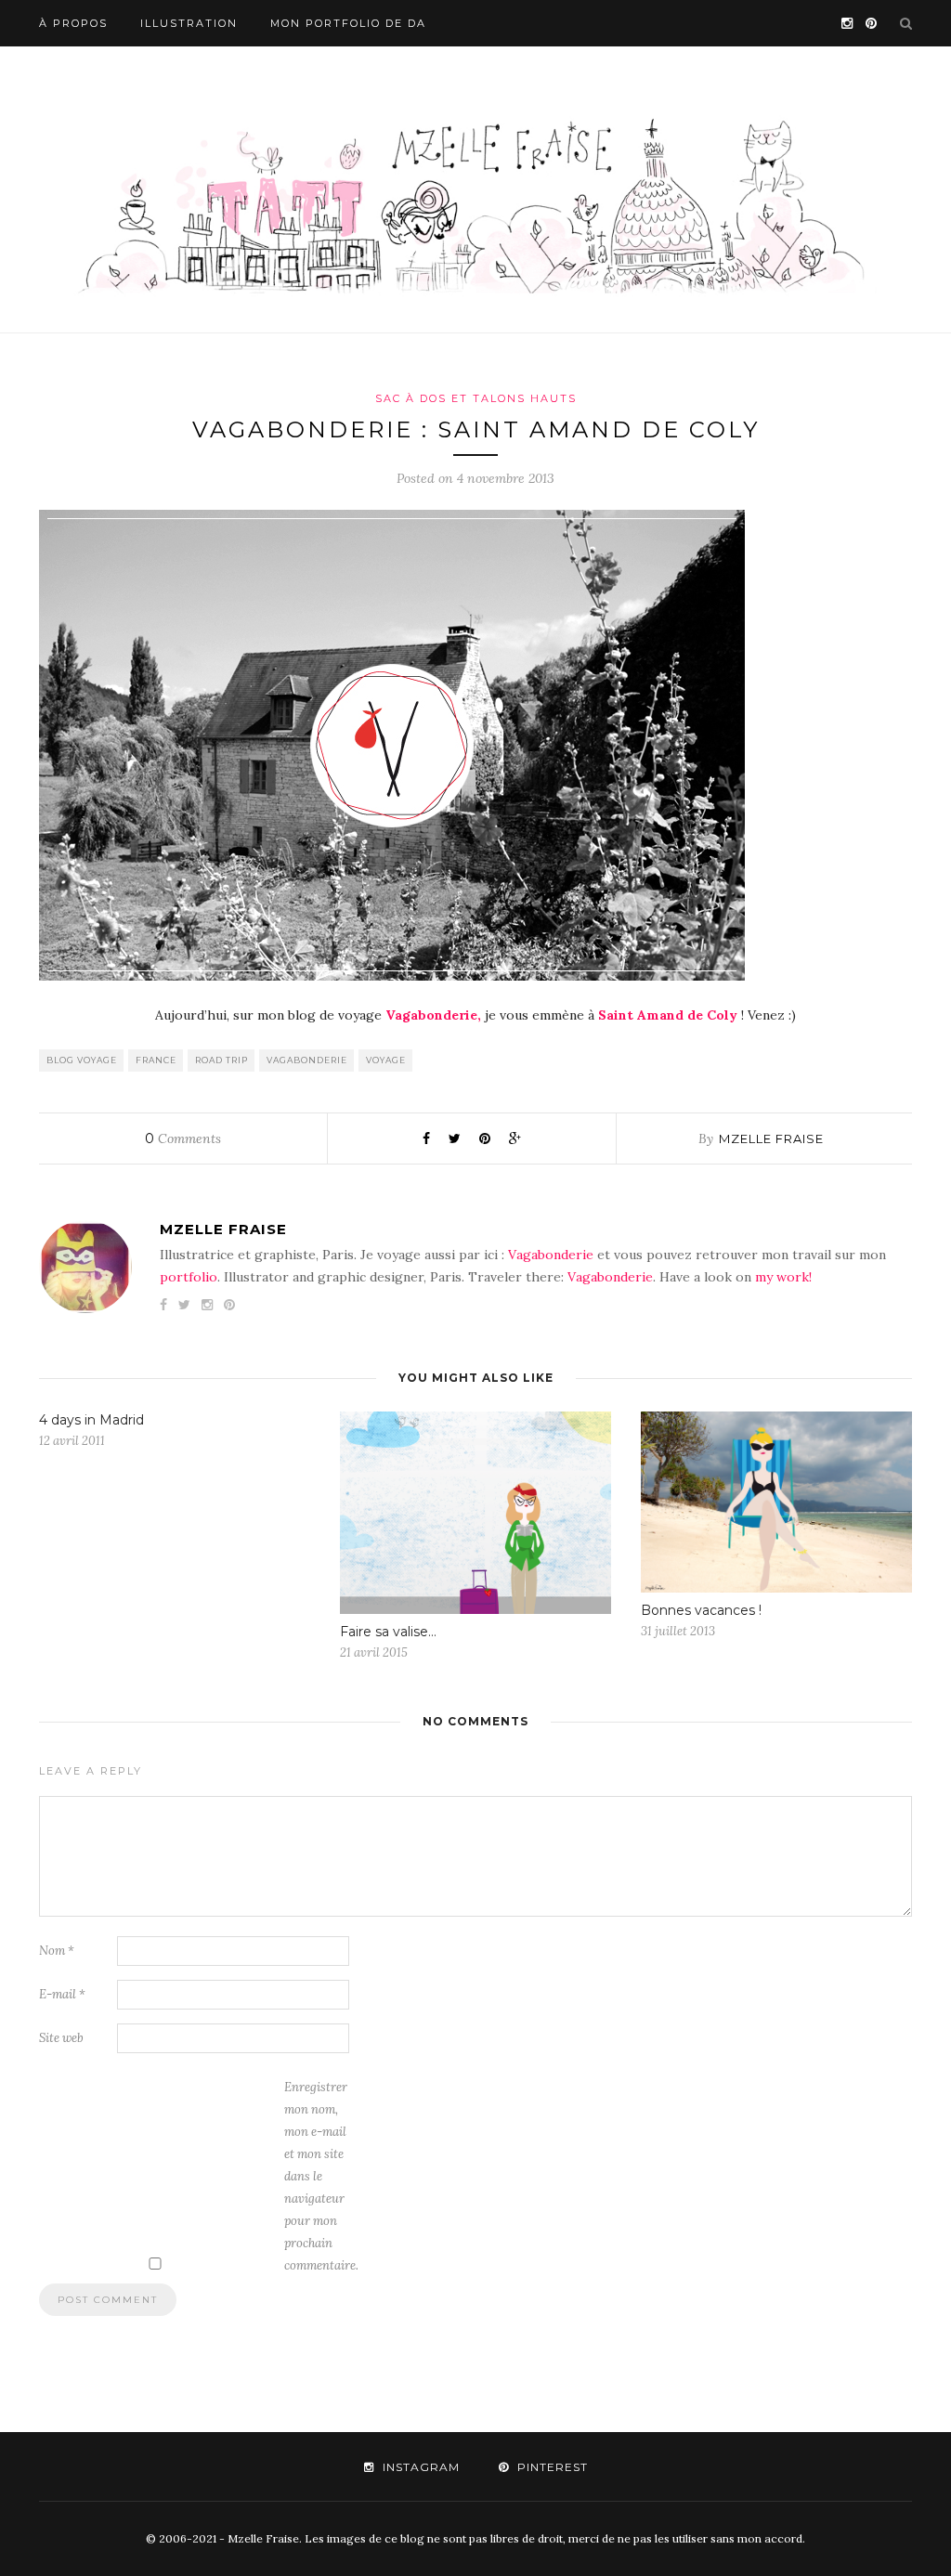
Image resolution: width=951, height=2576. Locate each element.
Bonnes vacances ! (701, 1610)
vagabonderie (307, 1060)
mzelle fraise (771, 1138)
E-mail (62, 1994)
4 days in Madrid (91, 1420)
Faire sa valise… (388, 1632)
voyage (386, 1060)
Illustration (189, 23)
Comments (183, 1138)
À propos (73, 23)
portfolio (189, 1277)
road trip (221, 1060)
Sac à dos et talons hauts (476, 398)
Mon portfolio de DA (348, 23)
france (156, 1060)
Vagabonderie (551, 1255)
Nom (57, 1951)
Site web (61, 2038)
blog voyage (82, 1060)
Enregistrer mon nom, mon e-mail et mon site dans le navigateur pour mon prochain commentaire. (321, 2176)
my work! (783, 1277)
